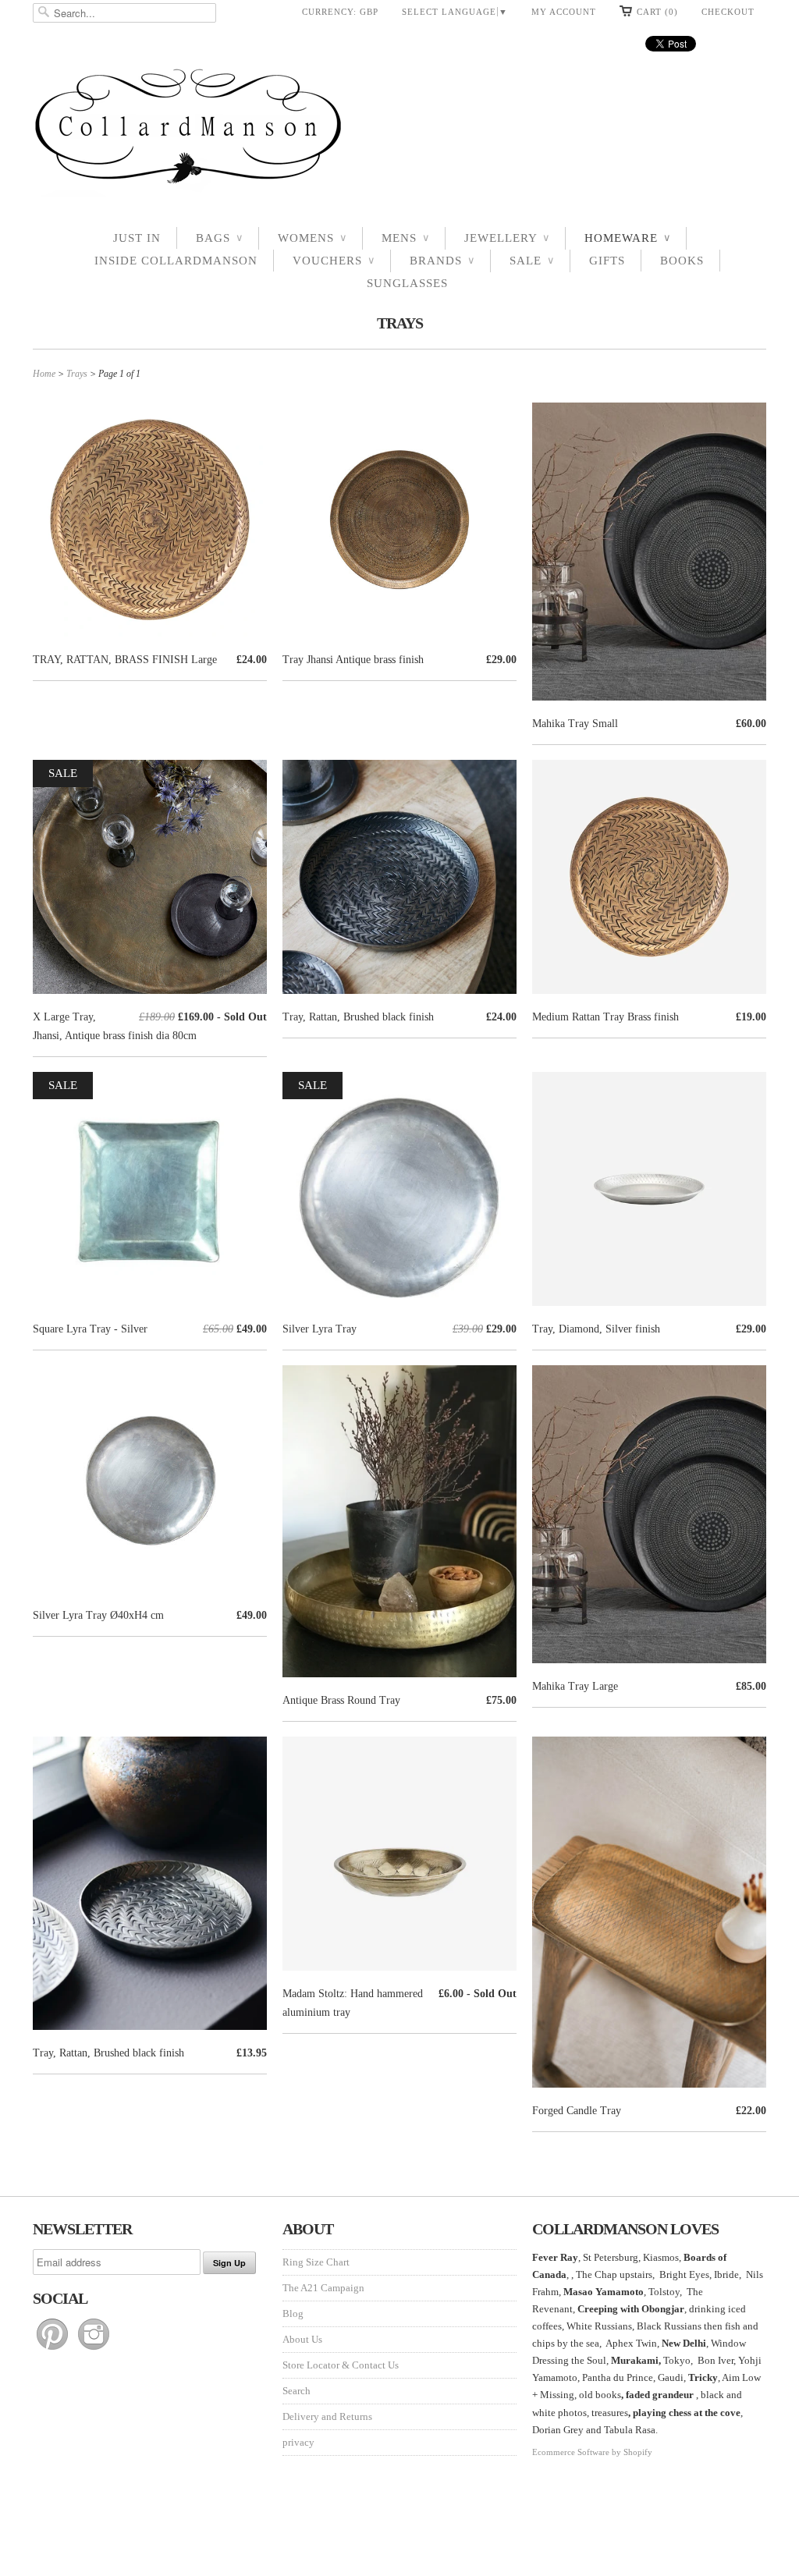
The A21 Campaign (323, 2288)
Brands (442, 261)
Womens (312, 238)
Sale (532, 261)
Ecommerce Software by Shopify (592, 2452)
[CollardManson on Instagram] (94, 2350)
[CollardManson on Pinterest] (53, 2350)
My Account (564, 12)
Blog (293, 2313)
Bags (219, 238)
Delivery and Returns (327, 2416)
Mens (405, 238)
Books (682, 261)
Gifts (607, 261)
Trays (400, 323)
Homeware (627, 238)
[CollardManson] (399, 131)
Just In (137, 238)
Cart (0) (657, 12)
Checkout (728, 12)
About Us (302, 2339)
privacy (298, 2442)
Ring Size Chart (316, 2262)
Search (297, 2391)
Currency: (340, 12)
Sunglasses (407, 283)
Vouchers (334, 261)
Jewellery (507, 238)
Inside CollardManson (176, 261)
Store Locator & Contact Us (341, 2365)
